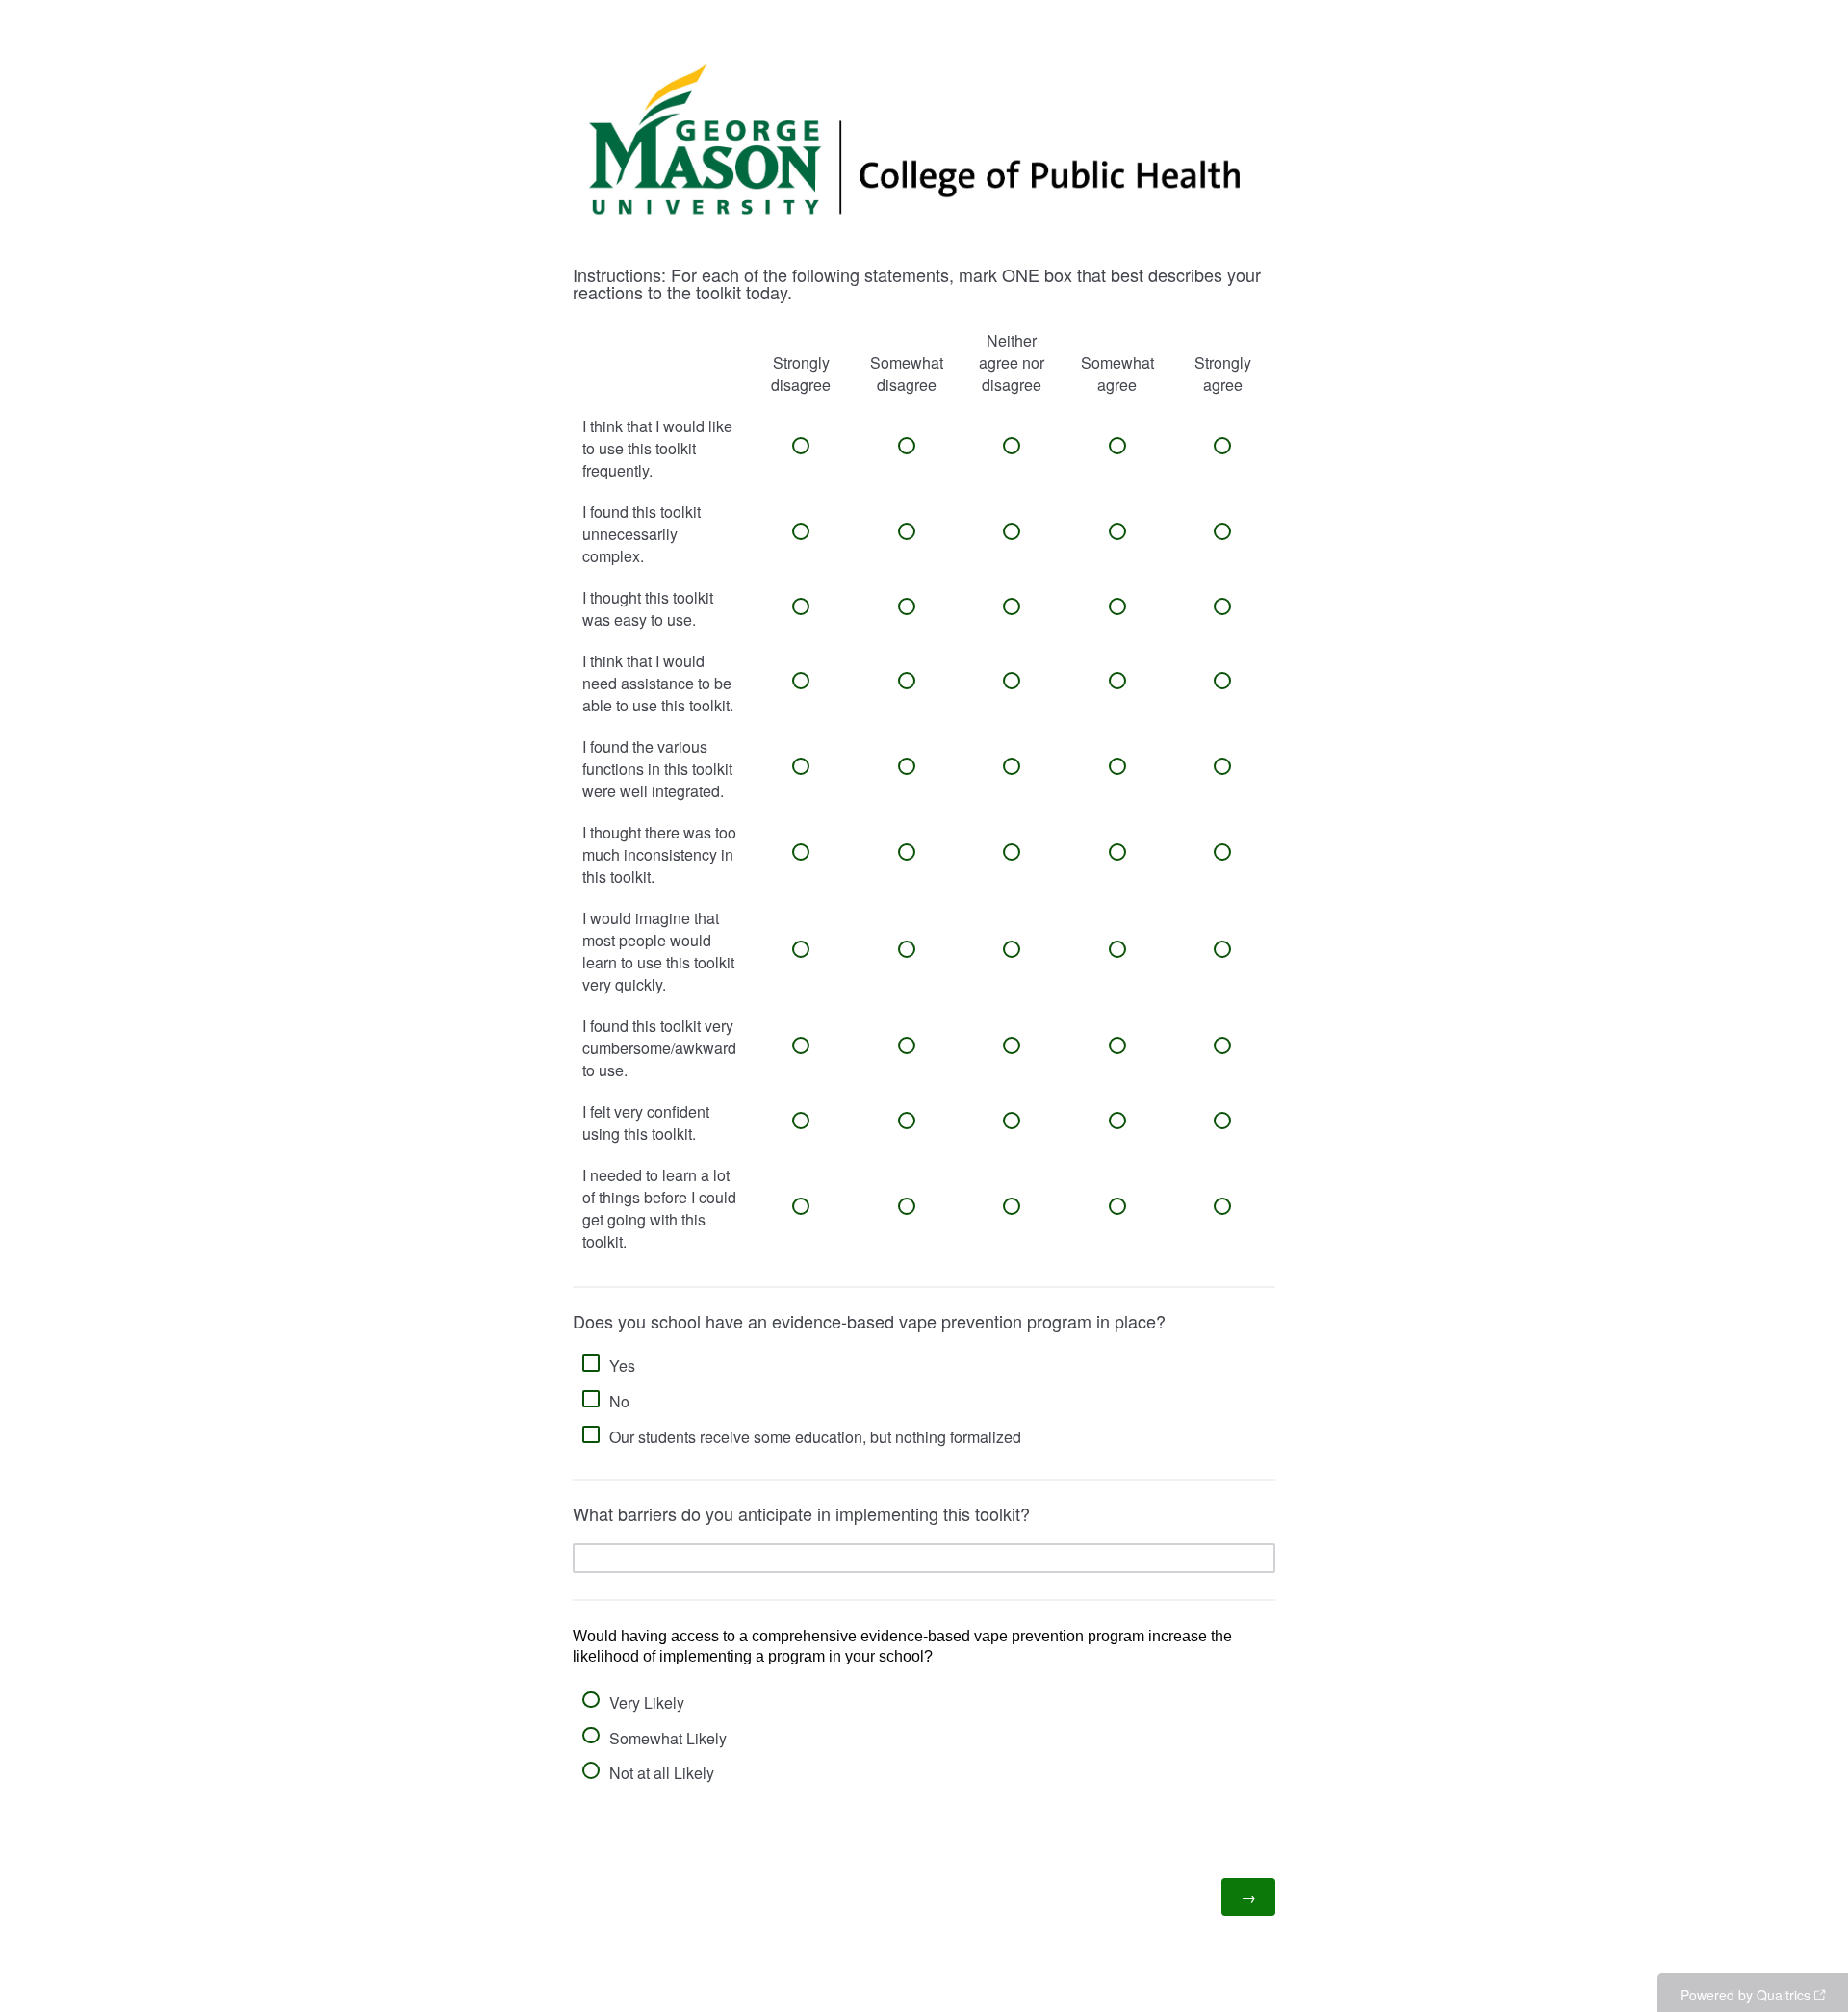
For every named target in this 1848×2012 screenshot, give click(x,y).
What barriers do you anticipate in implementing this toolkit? (804, 1513)
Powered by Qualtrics (1745, 1995)
